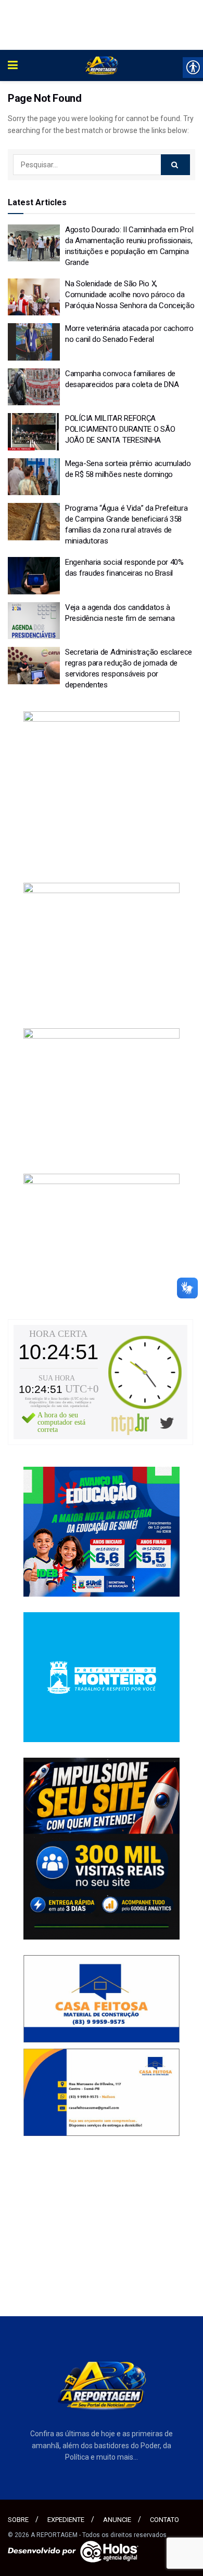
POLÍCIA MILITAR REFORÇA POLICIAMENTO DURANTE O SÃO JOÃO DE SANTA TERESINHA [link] (120, 429)
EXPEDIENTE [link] (66, 2520)
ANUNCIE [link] (117, 2520)
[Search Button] (175, 165)
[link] (13, 65)
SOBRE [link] (18, 2520)
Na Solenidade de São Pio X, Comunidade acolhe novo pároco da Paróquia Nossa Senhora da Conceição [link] (130, 295)
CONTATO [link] (164, 2520)
